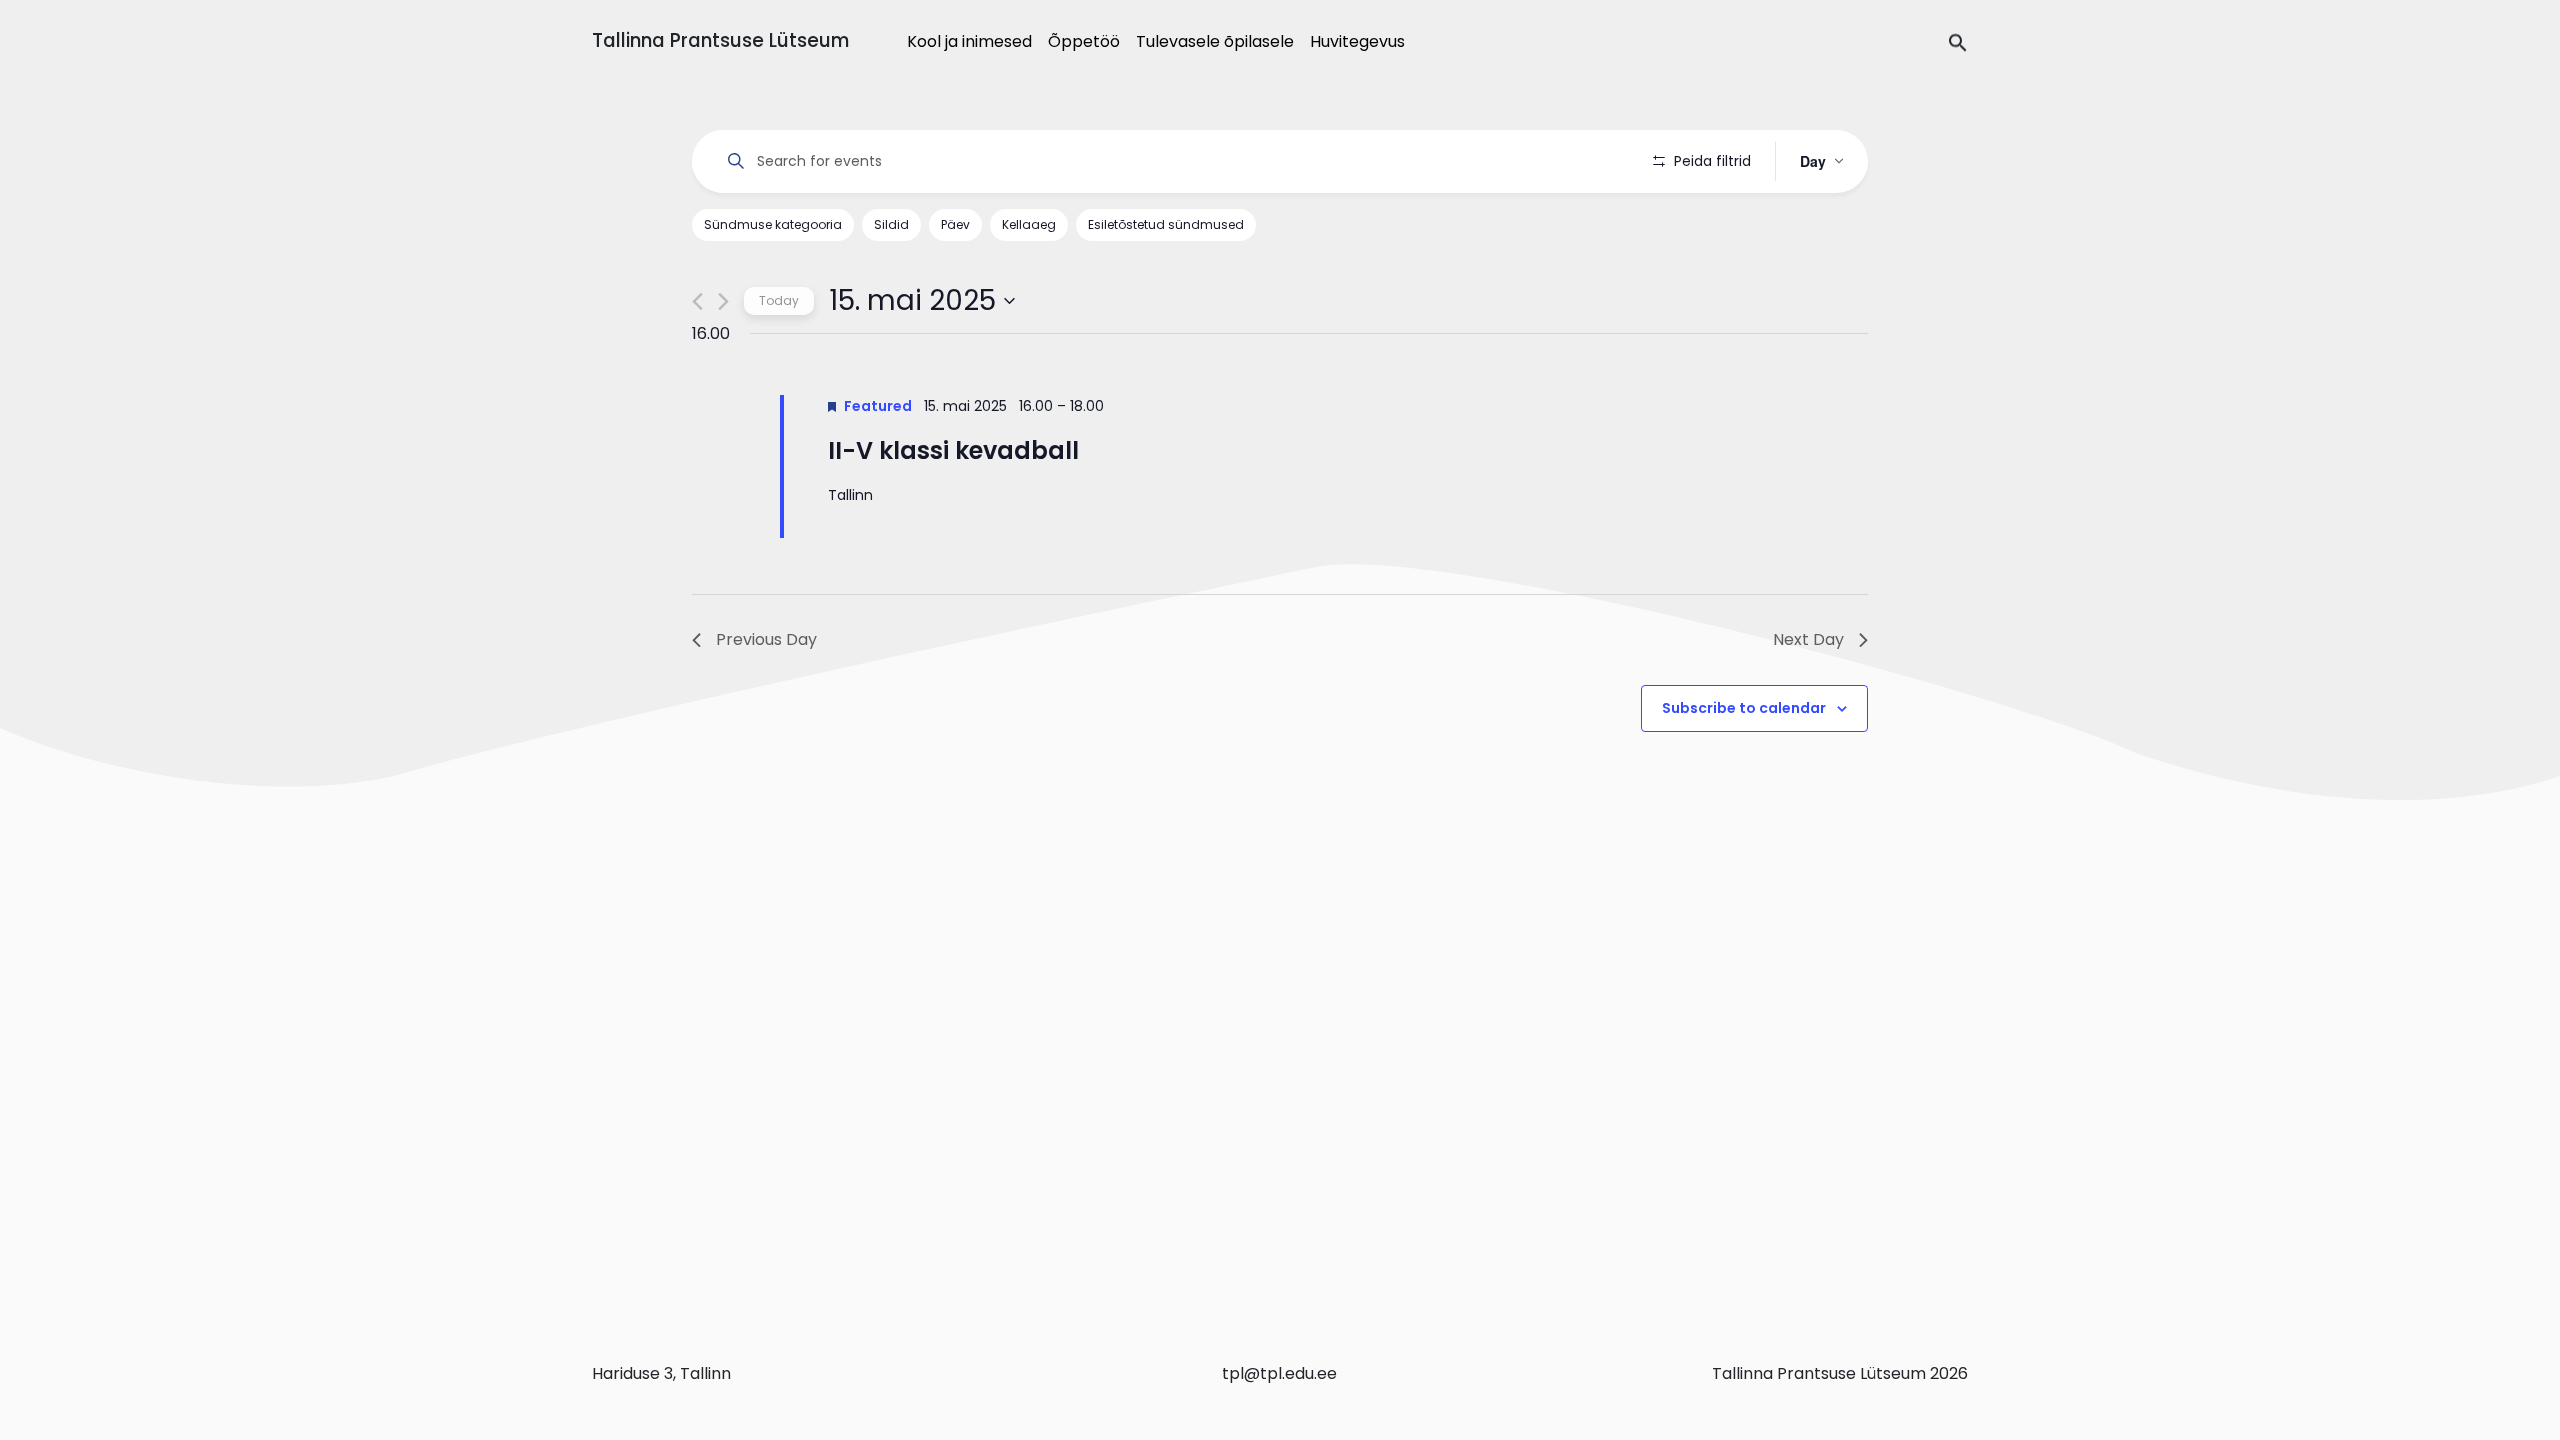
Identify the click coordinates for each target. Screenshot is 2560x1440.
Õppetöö (1084, 41)
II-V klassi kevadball (953, 450)
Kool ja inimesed (969, 41)
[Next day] (723, 301)
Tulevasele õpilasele (1215, 41)
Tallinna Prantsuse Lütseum (720, 40)
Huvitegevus (1357, 41)
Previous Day (766, 639)
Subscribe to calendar (1744, 708)
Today (779, 300)
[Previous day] (697, 301)
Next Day (1808, 639)
